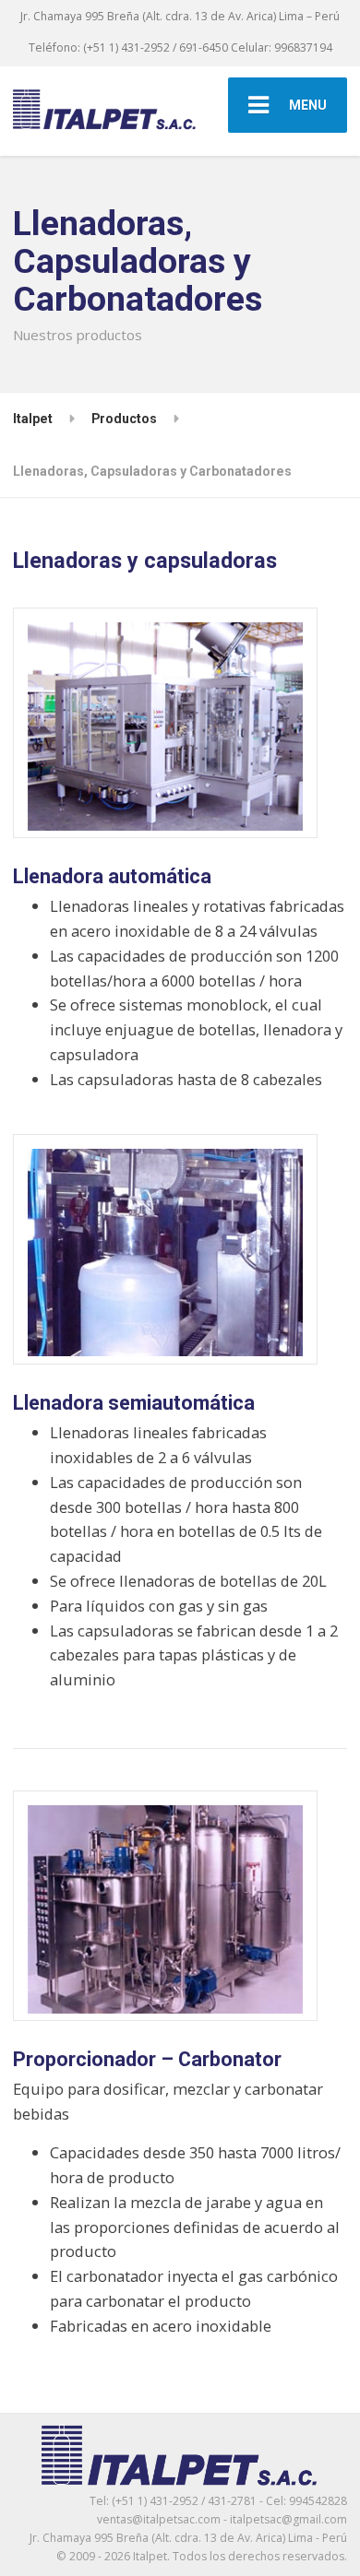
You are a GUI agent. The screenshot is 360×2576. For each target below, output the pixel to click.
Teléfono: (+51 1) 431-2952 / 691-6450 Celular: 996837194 (180, 47)
